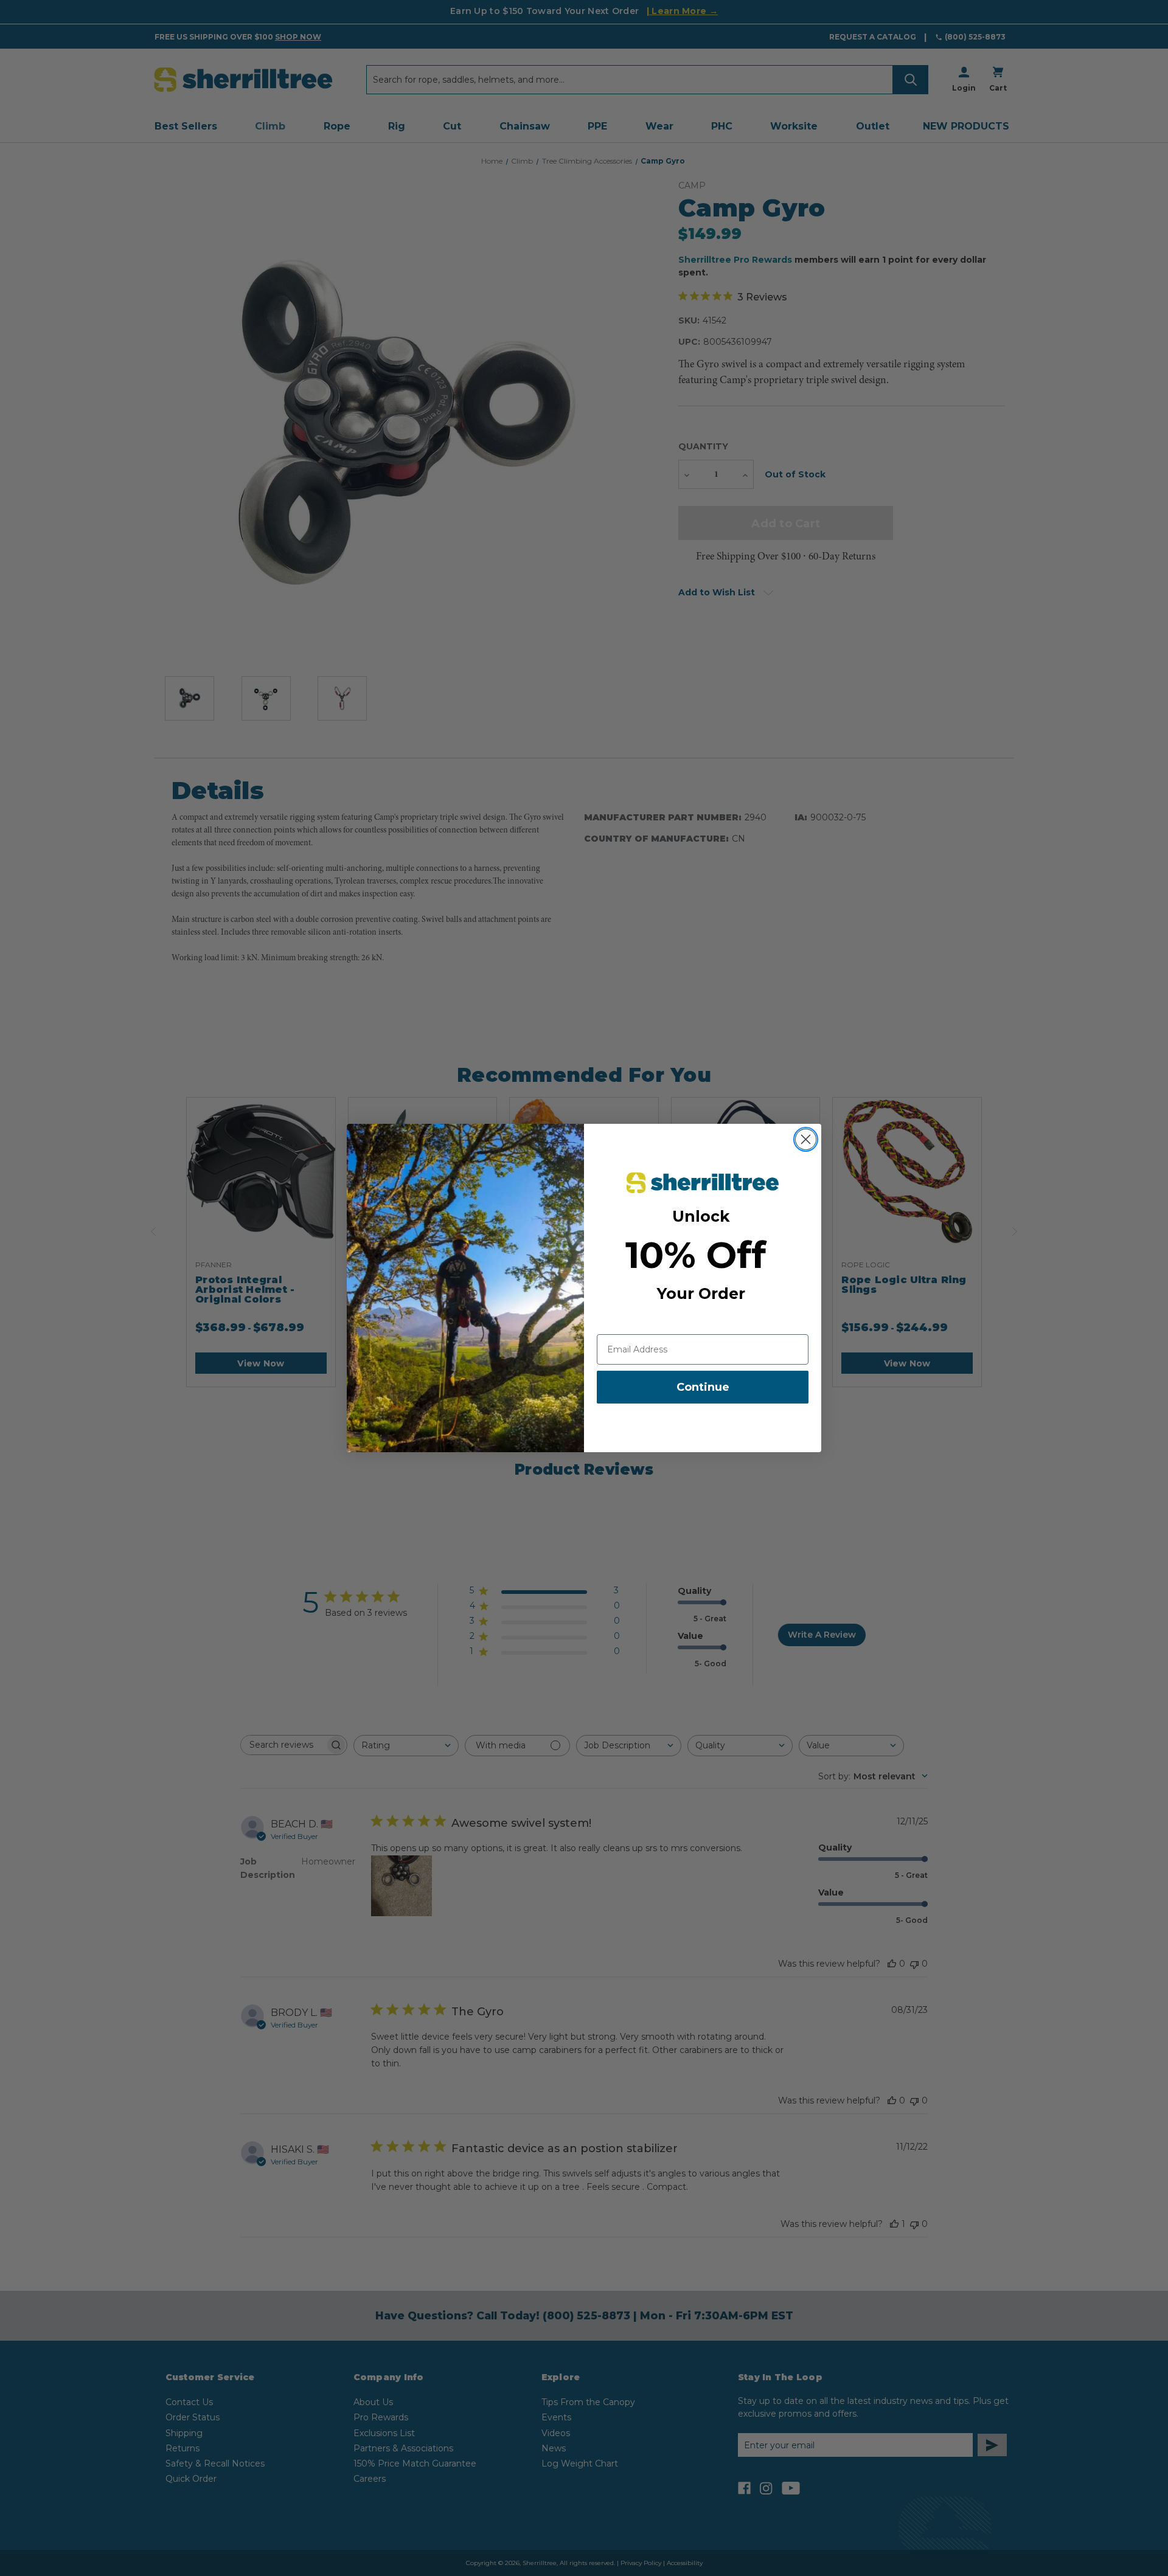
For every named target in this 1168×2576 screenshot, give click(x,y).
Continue (703, 1387)
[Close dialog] (806, 1139)
